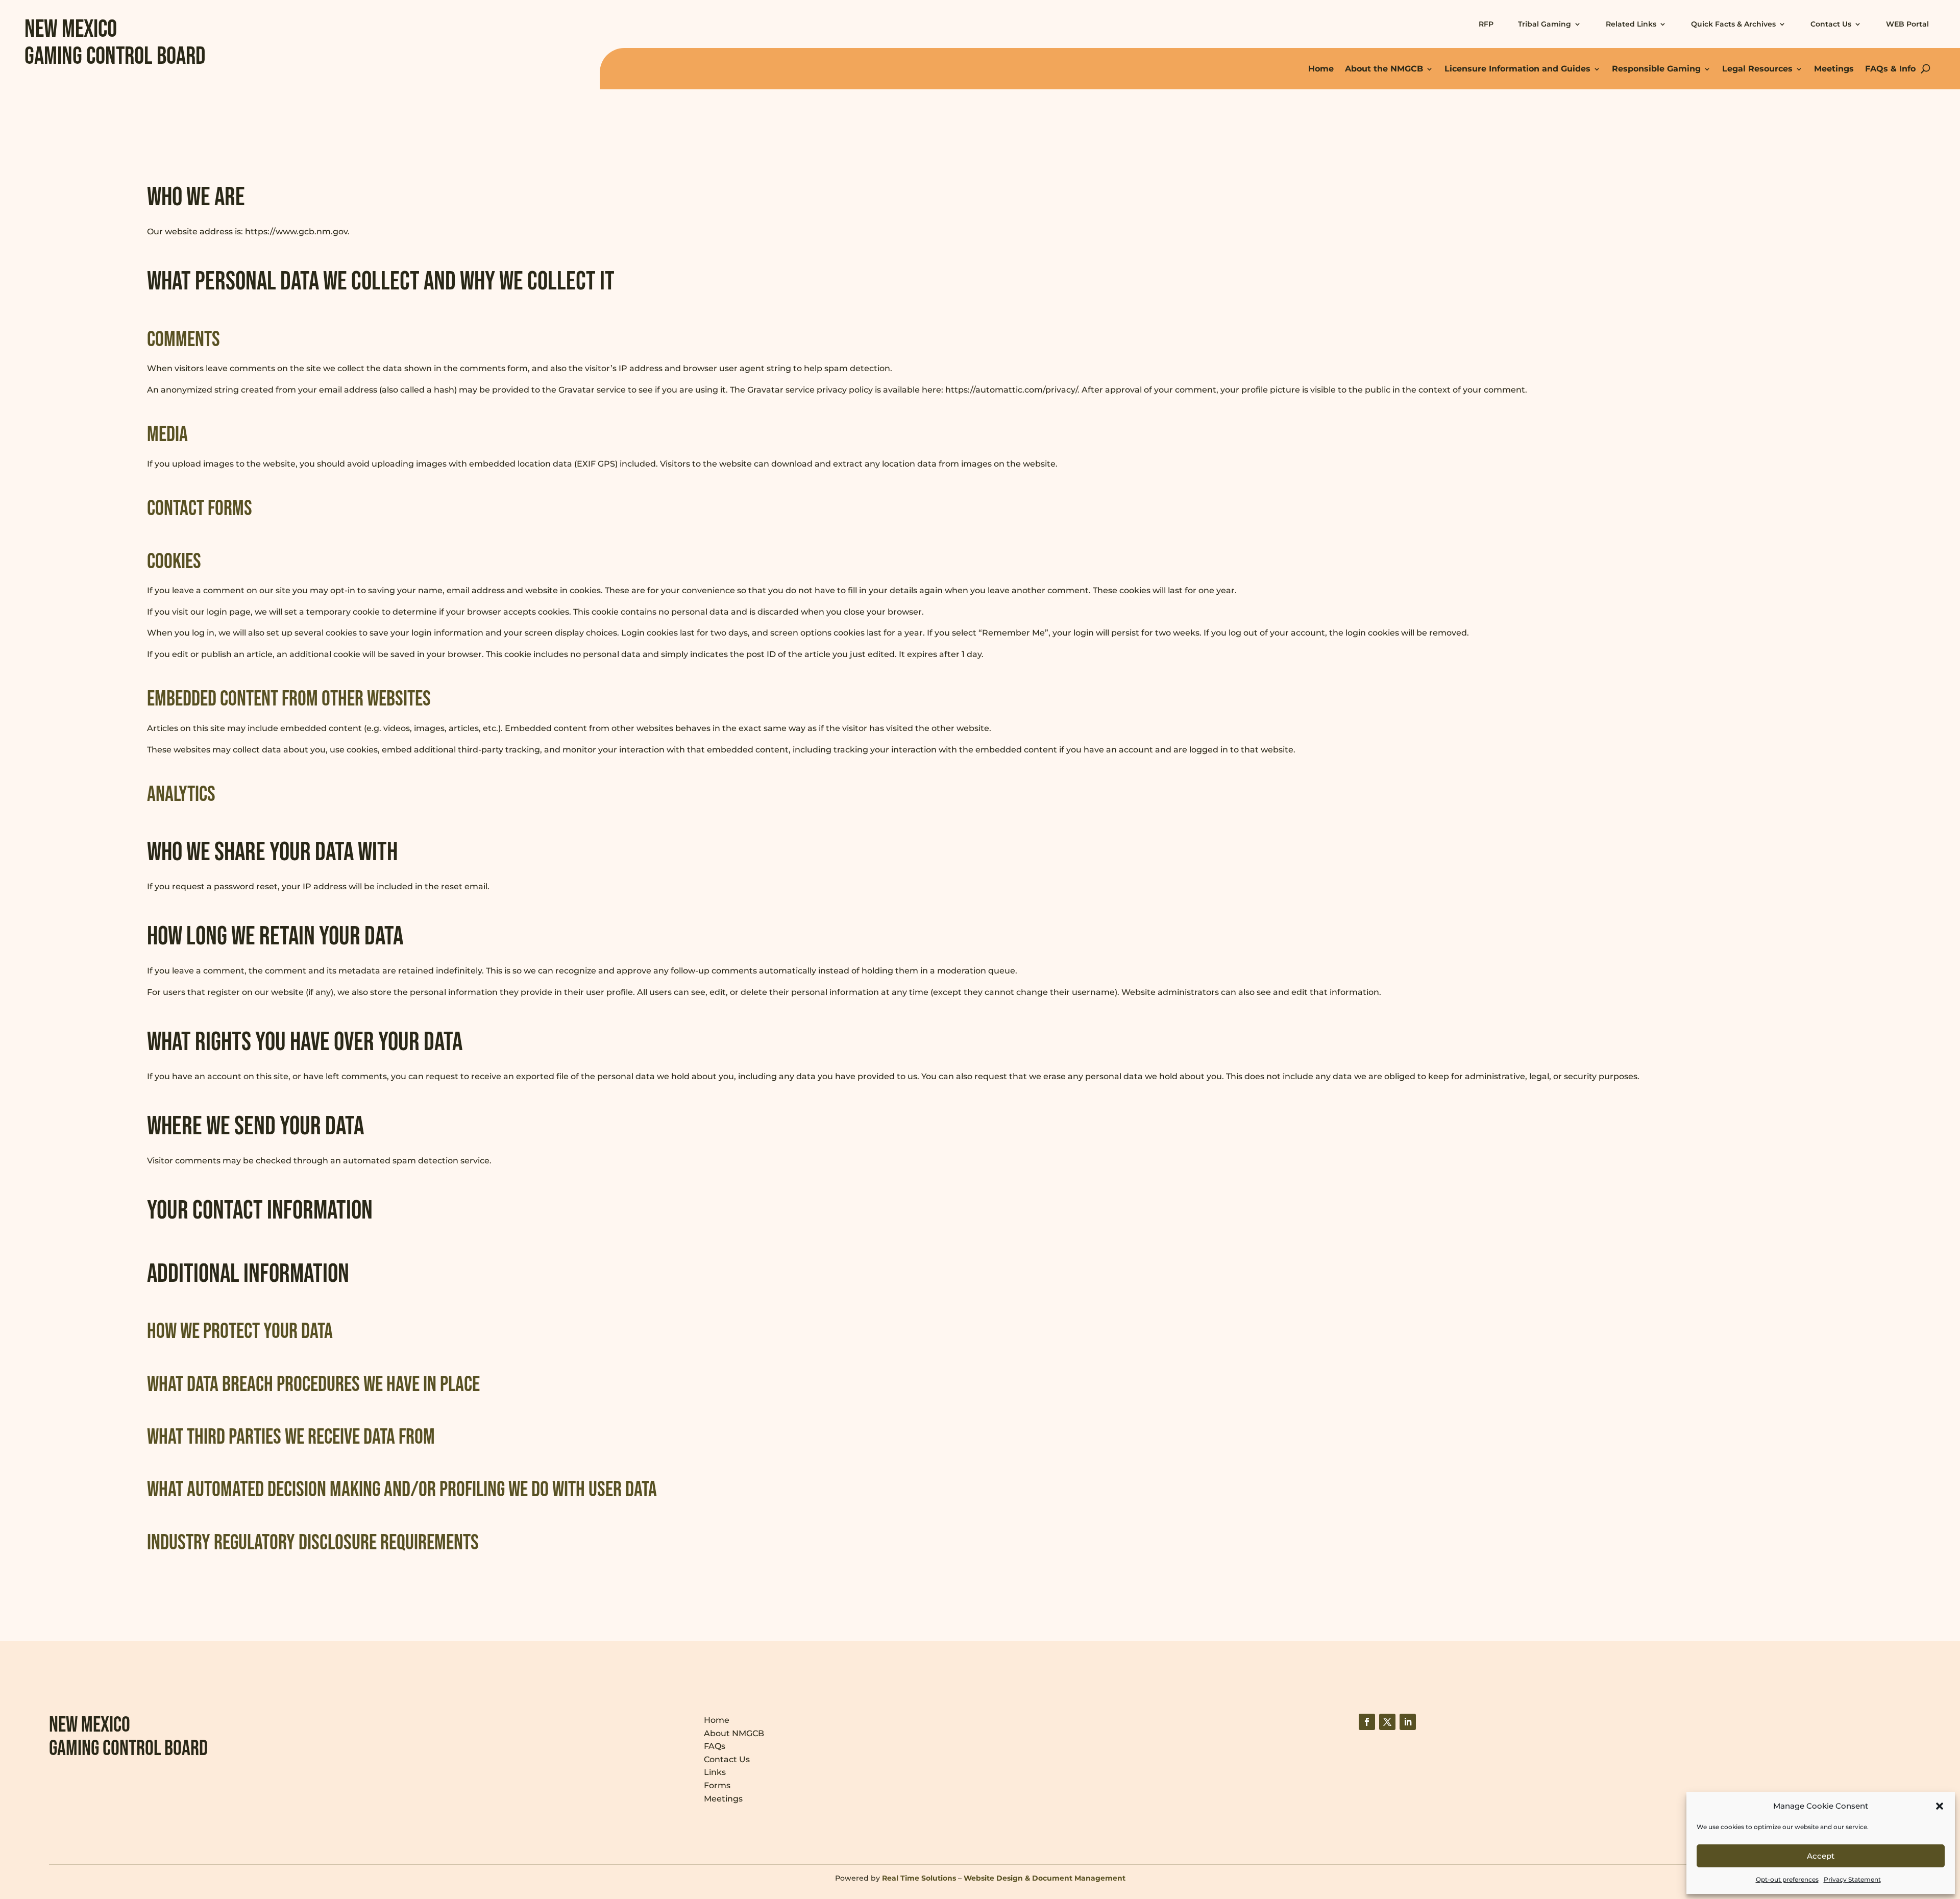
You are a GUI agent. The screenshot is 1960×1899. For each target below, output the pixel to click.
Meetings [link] (1834, 69)
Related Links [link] (1631, 24)
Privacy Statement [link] (1852, 1879)
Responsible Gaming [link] (1656, 69)
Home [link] (1321, 69)
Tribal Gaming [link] (1545, 24)
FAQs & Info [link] (1890, 69)
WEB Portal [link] (1907, 24)
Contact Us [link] (1831, 24)
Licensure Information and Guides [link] (1517, 69)
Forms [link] (717, 1785)
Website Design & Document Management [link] (1045, 1878)
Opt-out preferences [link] (1787, 1879)
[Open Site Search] (1926, 69)
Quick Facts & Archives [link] (1733, 24)
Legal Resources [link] (1757, 69)
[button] (1940, 1806)
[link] (1367, 1722)
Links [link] (715, 1772)
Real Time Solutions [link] (919, 1878)
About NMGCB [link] (734, 1733)
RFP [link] (1486, 24)
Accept (1821, 1856)
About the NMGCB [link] (1384, 69)
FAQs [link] (715, 1746)
